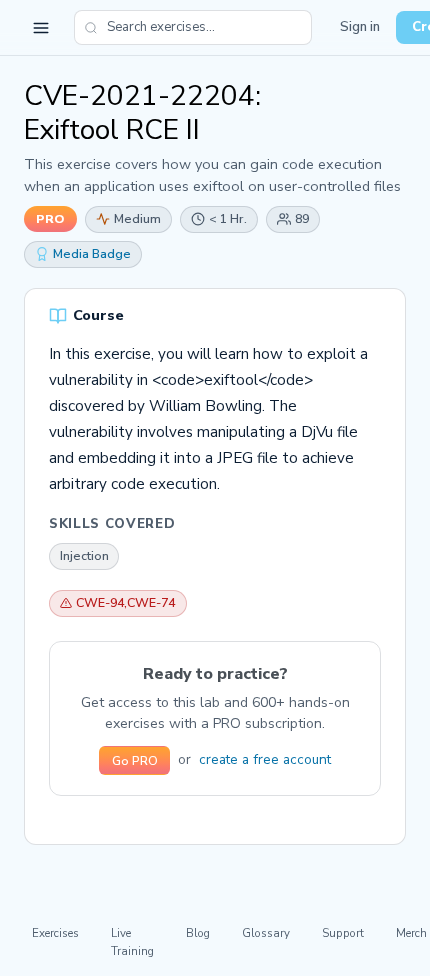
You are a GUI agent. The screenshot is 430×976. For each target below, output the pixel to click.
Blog (198, 933)
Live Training (132, 941)
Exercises (55, 933)
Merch (411, 933)
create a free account (265, 759)
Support (343, 933)
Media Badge (92, 253)
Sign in (360, 27)
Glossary (266, 933)
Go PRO (135, 761)
